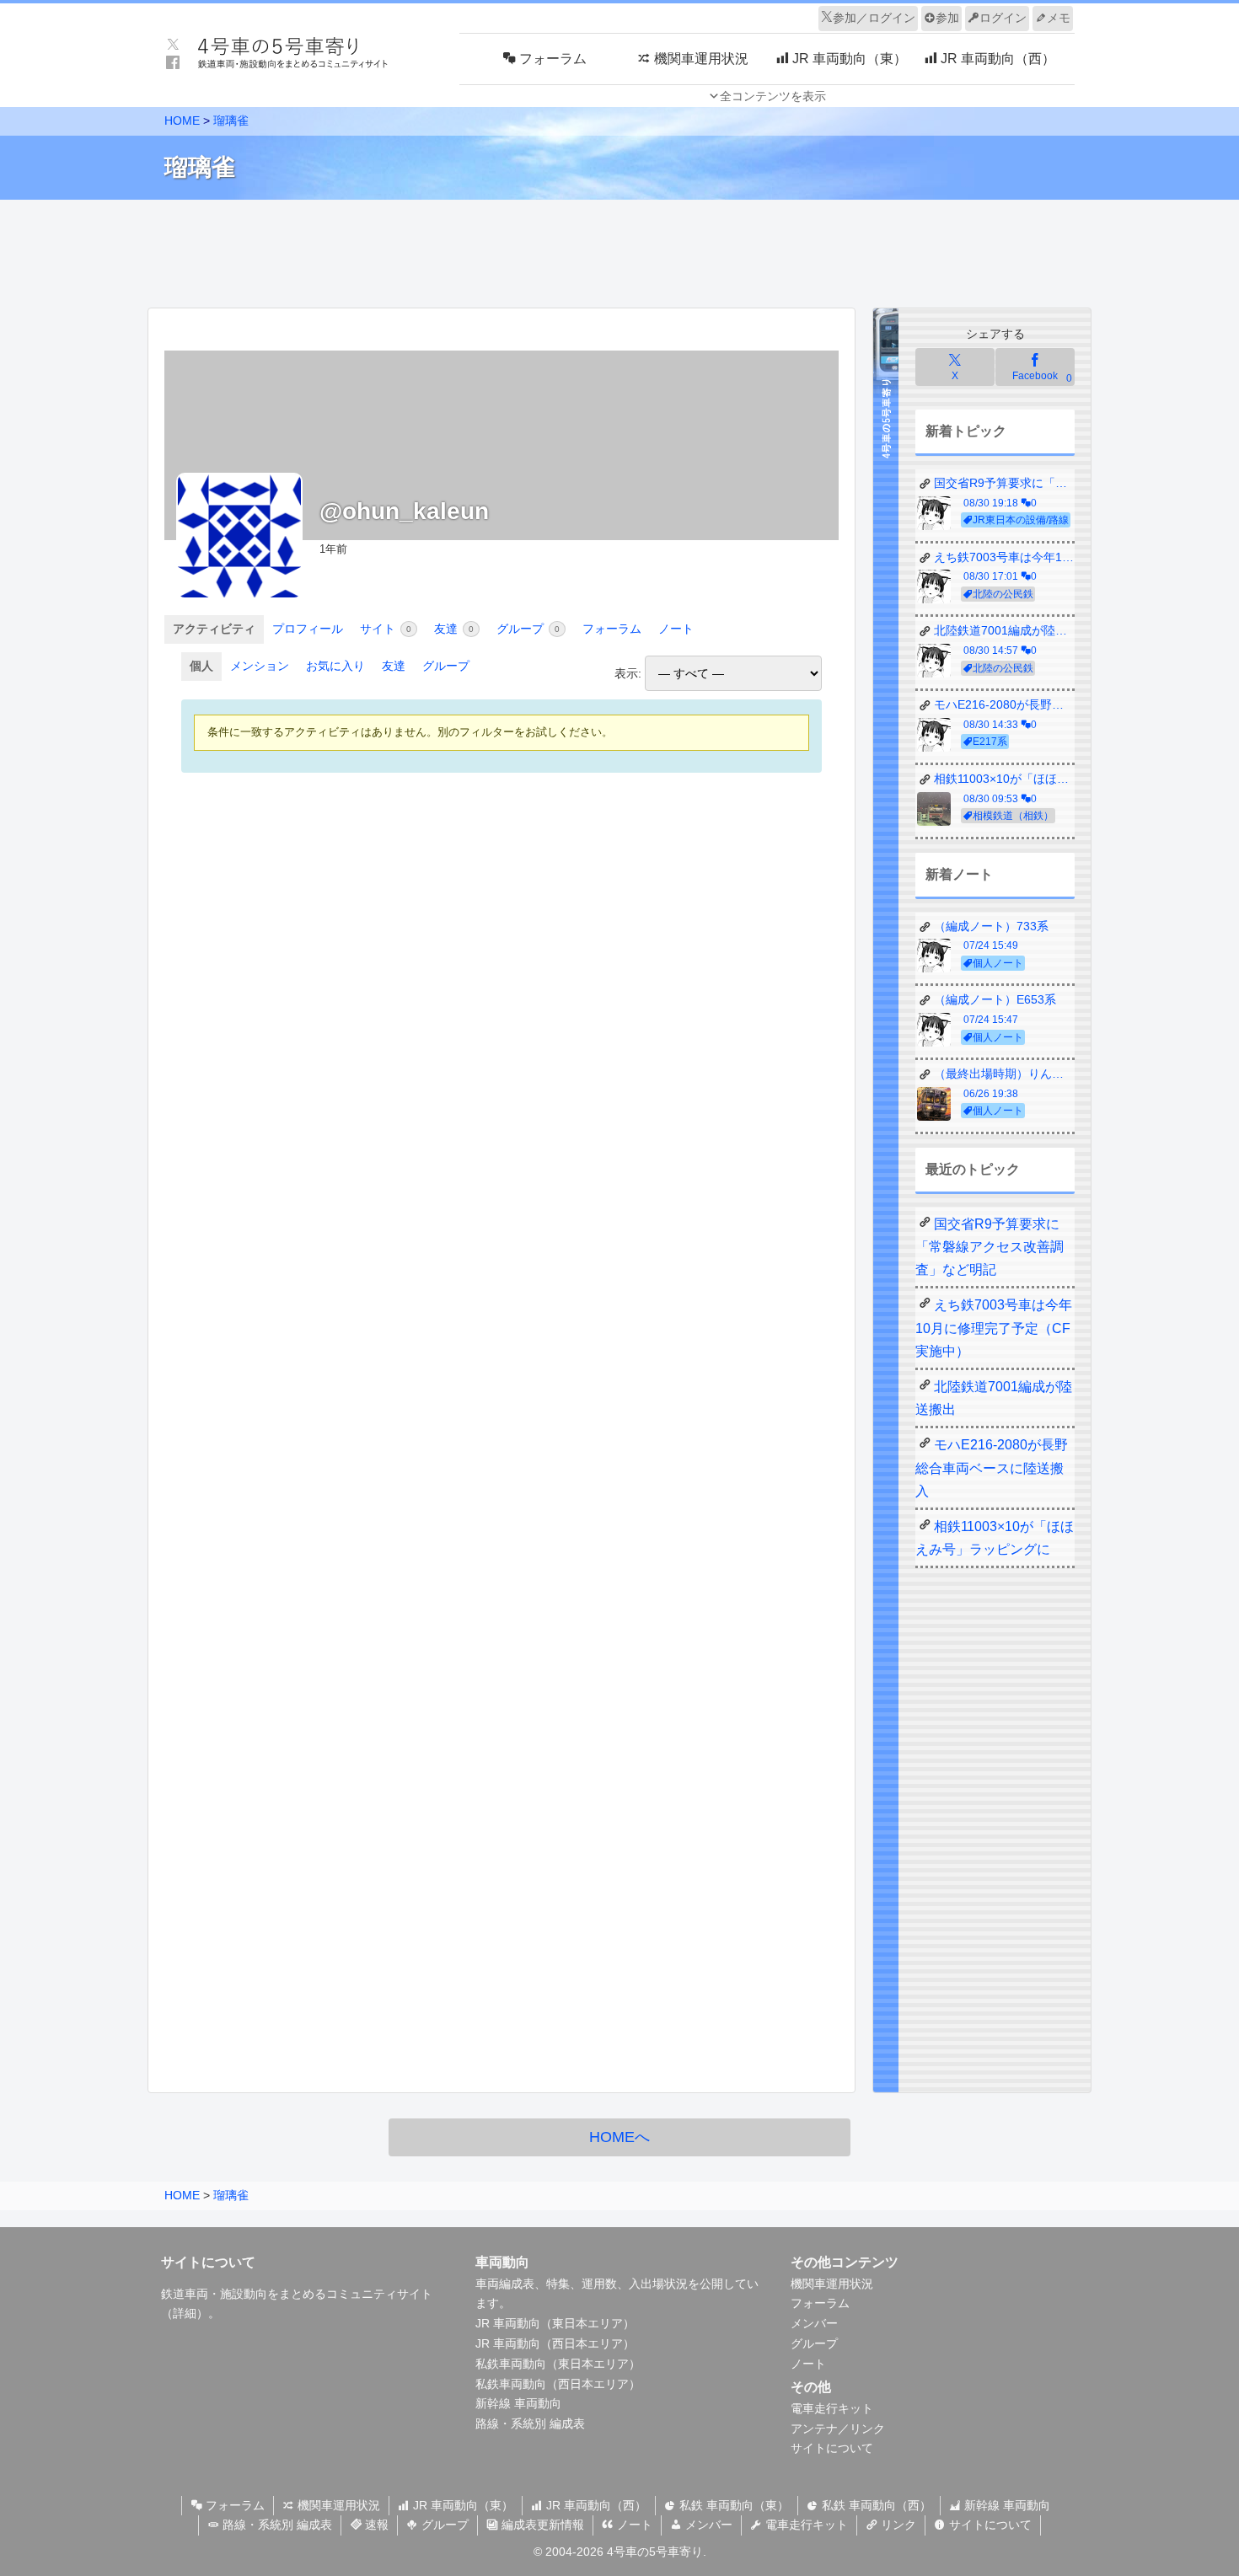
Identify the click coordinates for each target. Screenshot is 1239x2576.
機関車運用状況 (832, 2284)
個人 (201, 666)
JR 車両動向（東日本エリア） (555, 2323)
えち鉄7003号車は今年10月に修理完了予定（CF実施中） (994, 1328)
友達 (454, 629)
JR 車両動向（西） (595, 2505)
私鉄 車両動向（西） (875, 2505)
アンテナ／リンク (838, 2429)
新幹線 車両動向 (518, 2403)
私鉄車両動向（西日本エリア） (558, 2384)
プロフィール (308, 629)
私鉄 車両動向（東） (732, 2505)
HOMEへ (619, 2137)
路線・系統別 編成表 (530, 2423)
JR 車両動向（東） (461, 2505)
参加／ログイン (874, 18)
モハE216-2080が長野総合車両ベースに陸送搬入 (992, 1467)
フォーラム (612, 629)
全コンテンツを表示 (773, 96)
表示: (628, 673)
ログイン (1003, 18)
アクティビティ (214, 629)
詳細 (185, 2313)
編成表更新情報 (541, 2525)
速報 (375, 2525)
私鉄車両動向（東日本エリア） (558, 2364)
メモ (1059, 18)
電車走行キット (832, 2408)
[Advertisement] (619, 249)
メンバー (814, 2323)
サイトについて (832, 2448)
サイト (386, 629)
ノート (676, 629)
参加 (947, 18)
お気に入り (335, 666)
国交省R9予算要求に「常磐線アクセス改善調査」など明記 (990, 1247)
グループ (528, 629)
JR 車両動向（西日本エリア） (555, 2343)
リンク (897, 2525)
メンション (260, 666)
